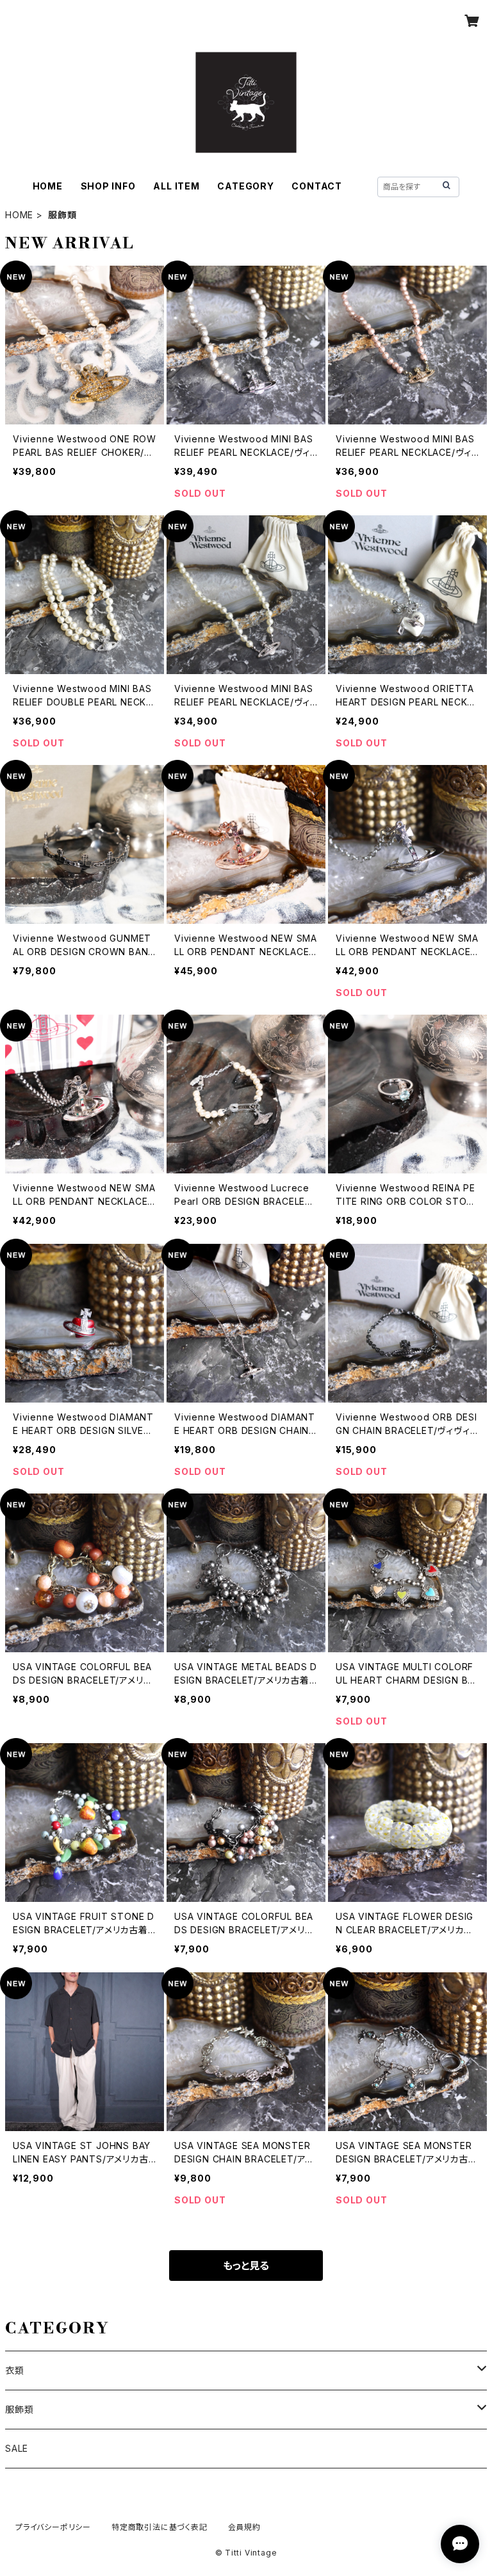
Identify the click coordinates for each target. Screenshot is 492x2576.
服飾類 (19, 2409)
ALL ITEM (176, 186)
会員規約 (244, 2527)
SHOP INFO (108, 186)
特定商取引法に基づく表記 (160, 2527)
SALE (17, 2448)
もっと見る (246, 2266)
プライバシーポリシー (53, 2527)
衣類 (15, 2370)
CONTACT (317, 186)
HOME (48, 186)
